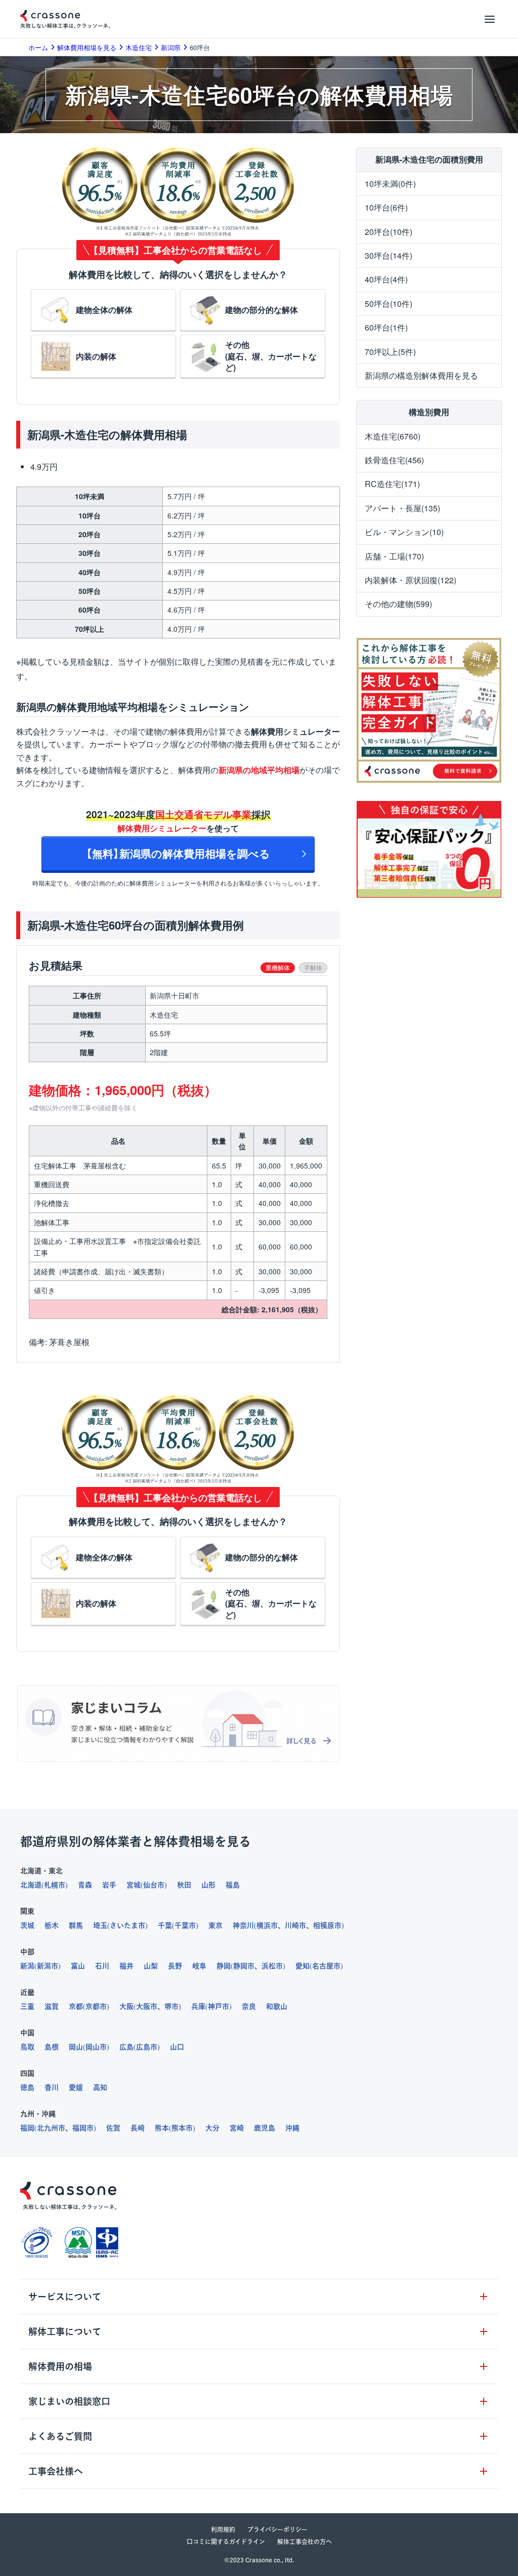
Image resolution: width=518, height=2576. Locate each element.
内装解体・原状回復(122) (411, 580)
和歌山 (277, 2006)
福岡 (27, 2128)
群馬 (76, 1925)
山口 (177, 2047)
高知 (100, 2087)
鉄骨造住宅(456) (394, 460)
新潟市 (48, 1966)
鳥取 (27, 2047)
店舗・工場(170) (394, 556)
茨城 (27, 1925)
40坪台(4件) (386, 279)
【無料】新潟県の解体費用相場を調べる (178, 853)
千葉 (165, 1925)
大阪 (126, 2006)
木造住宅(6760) (393, 436)
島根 (52, 2047)
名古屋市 (326, 1966)
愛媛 (76, 2087)
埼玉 (100, 1925)
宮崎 (237, 2128)
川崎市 (295, 1925)
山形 (208, 1885)
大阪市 (147, 2006)
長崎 (138, 2128)
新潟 (27, 1966)
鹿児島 (265, 2128)
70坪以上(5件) (390, 352)
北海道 (31, 1885)
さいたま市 (127, 1925)
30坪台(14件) (388, 255)
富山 (78, 1966)
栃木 (52, 1925)
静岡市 (244, 1966)
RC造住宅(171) (392, 484)
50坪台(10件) (388, 304)
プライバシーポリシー (277, 2529)
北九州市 (51, 2128)
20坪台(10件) (388, 232)
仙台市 (154, 1885)
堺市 (171, 2006)
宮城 (134, 1885)
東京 (215, 1925)
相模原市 (327, 1925)
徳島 (27, 2087)
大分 (212, 2128)
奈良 (249, 2006)
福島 (233, 1885)
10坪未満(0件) (390, 184)
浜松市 (272, 1966)
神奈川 (243, 1925)
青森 (85, 1885)
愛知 (303, 1966)
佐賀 (113, 2128)
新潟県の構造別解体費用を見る (421, 375)
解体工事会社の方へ (305, 2542)
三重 (27, 2006)
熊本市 (182, 2128)
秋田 (184, 1885)
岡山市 (96, 2047)
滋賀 (52, 2006)
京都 (76, 2006)
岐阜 (199, 1966)
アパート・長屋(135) (402, 508)
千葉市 (185, 1925)
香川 (52, 2087)
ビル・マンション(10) (404, 532)
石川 (102, 1966)
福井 (126, 1966)
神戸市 (219, 2006)
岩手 (109, 1885)
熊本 (162, 2128)
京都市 (96, 2006)
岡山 (76, 2047)
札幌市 (55, 1885)
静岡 (224, 1966)
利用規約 (223, 2529)
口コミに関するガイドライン (226, 2542)
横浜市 (267, 1925)
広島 (126, 2047)
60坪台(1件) (386, 327)
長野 (175, 1966)
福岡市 (83, 2128)
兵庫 (198, 2006)
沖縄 (292, 2128)
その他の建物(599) (398, 604)
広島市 (147, 2047)
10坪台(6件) (386, 207)
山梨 (151, 1966)
